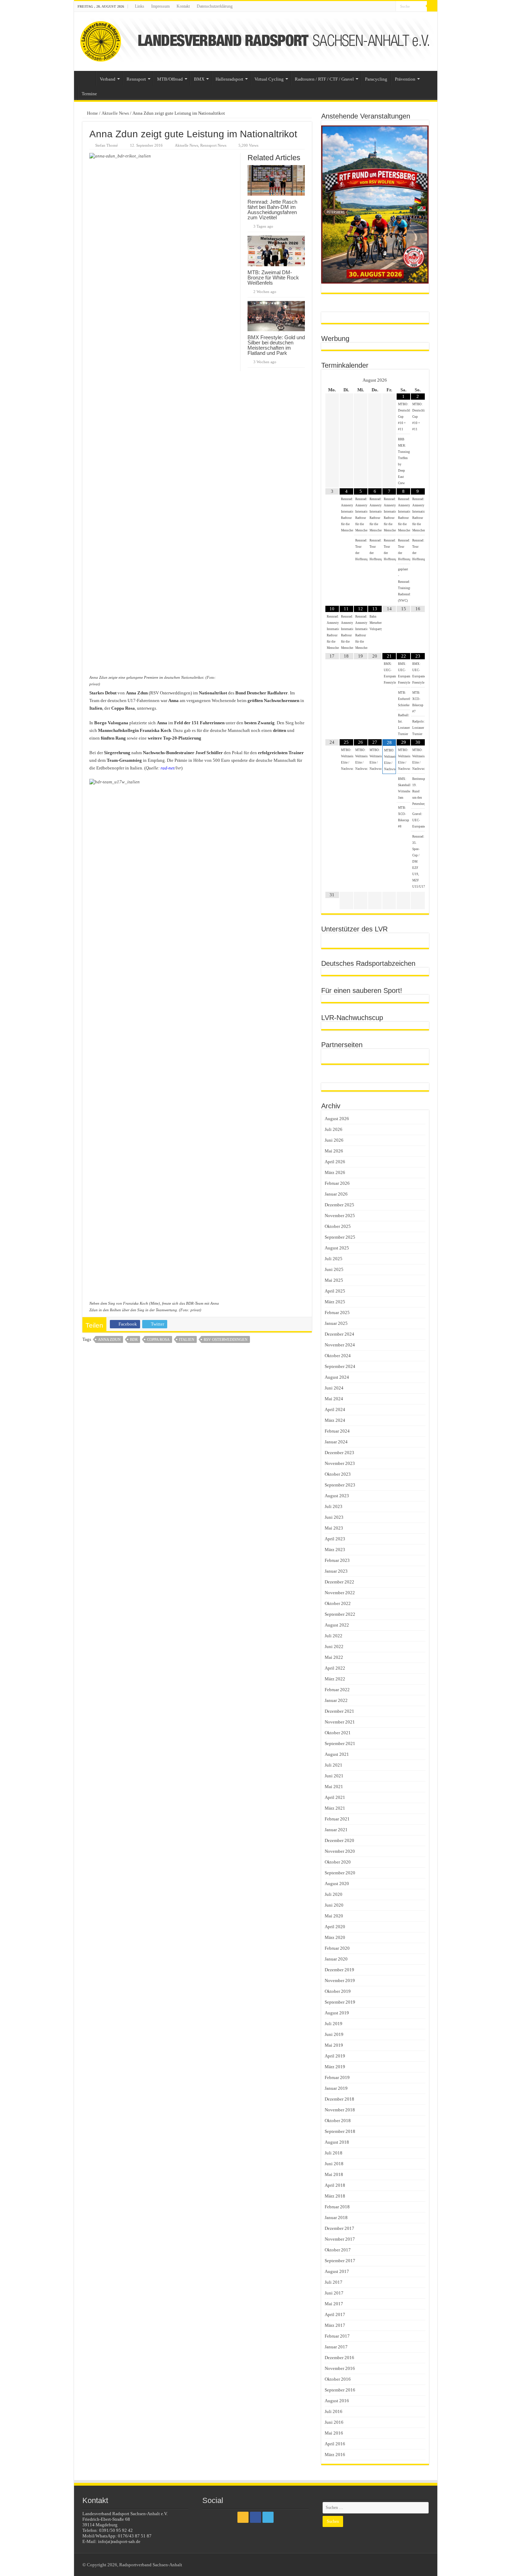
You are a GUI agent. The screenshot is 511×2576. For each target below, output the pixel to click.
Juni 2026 (334, 1140)
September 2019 (340, 2002)
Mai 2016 (334, 2433)
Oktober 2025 (338, 1226)
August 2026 (337, 1119)
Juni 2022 (334, 1646)
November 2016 (340, 2368)
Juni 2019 (334, 2034)
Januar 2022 (336, 1700)
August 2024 (337, 1377)
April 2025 (335, 1291)
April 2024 (335, 1409)
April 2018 (335, 2185)
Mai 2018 (334, 2174)
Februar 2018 (337, 2207)
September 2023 (340, 1485)
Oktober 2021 (338, 1733)
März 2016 (335, 2455)
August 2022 (337, 1625)
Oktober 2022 (338, 1603)
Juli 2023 (334, 1506)
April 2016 (335, 2444)
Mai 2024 (334, 1399)
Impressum (160, 6)
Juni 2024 (334, 1388)
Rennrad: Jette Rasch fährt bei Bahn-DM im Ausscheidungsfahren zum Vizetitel (272, 210)
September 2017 (340, 2261)
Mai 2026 (334, 1151)
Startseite (87, 78)
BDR (134, 1339)
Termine (89, 94)
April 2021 (335, 1797)
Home (92, 113)
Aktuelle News (115, 113)
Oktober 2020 (338, 1862)
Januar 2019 (336, 2088)
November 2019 (340, 1980)
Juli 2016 (334, 2411)
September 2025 (340, 1237)
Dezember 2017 (339, 2228)
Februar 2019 (337, 2077)
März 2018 (335, 2196)
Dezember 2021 (339, 1711)
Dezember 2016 (339, 2358)
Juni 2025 (334, 1269)
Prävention (405, 79)
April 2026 (335, 1162)
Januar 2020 (336, 1959)
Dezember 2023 (339, 1453)
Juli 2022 (334, 1636)
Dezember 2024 (339, 1334)
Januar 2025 (336, 1323)
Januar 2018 (336, 2218)
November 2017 (340, 2239)
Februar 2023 (337, 1560)
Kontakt (183, 6)
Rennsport (136, 79)
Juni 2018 (334, 2164)
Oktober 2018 (338, 2121)
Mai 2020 (334, 1916)
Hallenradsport (229, 79)
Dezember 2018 (339, 2099)
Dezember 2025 (339, 1205)
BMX (199, 79)
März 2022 (335, 1679)
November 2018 (340, 2110)
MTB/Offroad (170, 79)
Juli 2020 (334, 1894)
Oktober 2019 (338, 1991)
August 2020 (337, 1884)
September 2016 (340, 2390)
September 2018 (340, 2131)
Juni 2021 (334, 1776)
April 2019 (335, 2056)
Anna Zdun (109, 1339)
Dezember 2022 (339, 1582)
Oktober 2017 (338, 2250)
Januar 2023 (336, 1571)
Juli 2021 (334, 1765)
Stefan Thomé (107, 145)
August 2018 (337, 2142)
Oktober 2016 (338, 2379)
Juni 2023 (334, 1517)
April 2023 (335, 1539)
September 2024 (340, 1366)
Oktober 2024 (338, 1356)
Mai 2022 (334, 1657)
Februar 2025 (337, 1313)
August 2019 (337, 2013)
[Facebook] (384, 7)
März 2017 (335, 2325)
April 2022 (335, 1668)
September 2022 (340, 1614)
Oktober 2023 (338, 1474)
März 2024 (335, 1420)
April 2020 (335, 1927)
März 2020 (335, 1937)
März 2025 (335, 1302)
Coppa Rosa (158, 1339)
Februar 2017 (337, 2336)
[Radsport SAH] (256, 41)
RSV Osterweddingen (226, 1339)
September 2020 (340, 1873)
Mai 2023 (334, 1528)
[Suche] (432, 6)
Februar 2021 (337, 1819)
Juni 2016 (334, 2422)
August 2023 (337, 1496)
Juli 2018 (334, 2153)
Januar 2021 (336, 1830)
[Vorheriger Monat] (332, 380)
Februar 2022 (337, 1690)
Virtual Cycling (269, 79)
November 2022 (340, 1593)
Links (140, 6)
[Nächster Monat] (418, 380)
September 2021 (340, 1743)
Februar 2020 (337, 1948)
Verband (108, 79)
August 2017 (337, 2271)
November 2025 (340, 1216)
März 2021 (335, 1808)
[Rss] (377, 7)
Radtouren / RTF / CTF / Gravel (324, 79)
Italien (187, 1339)
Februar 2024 (337, 1431)
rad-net (168, 768)
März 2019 (335, 2067)
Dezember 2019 (339, 1970)
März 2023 (335, 1550)
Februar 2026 (337, 1183)
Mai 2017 (334, 2304)
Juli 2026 (334, 1129)
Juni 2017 (334, 2293)
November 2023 (340, 1463)
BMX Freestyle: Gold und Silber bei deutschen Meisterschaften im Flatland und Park (276, 345)
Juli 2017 (334, 2282)
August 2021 (337, 1754)
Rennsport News (213, 145)
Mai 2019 (334, 2045)
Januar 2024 (336, 1442)
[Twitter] (391, 7)
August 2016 (337, 2401)
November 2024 (340, 1345)
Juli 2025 (334, 1259)
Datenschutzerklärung (215, 6)
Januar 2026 (336, 1194)
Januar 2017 (336, 2347)
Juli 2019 (334, 2024)
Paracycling (376, 79)
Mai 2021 (334, 1787)
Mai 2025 (334, 1280)
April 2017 (335, 2314)
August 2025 (337, 1248)
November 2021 (340, 1722)
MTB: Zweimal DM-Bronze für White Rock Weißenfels (273, 278)
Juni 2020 (334, 1905)
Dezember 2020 (339, 1840)
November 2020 (340, 1851)
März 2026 (335, 1172)
